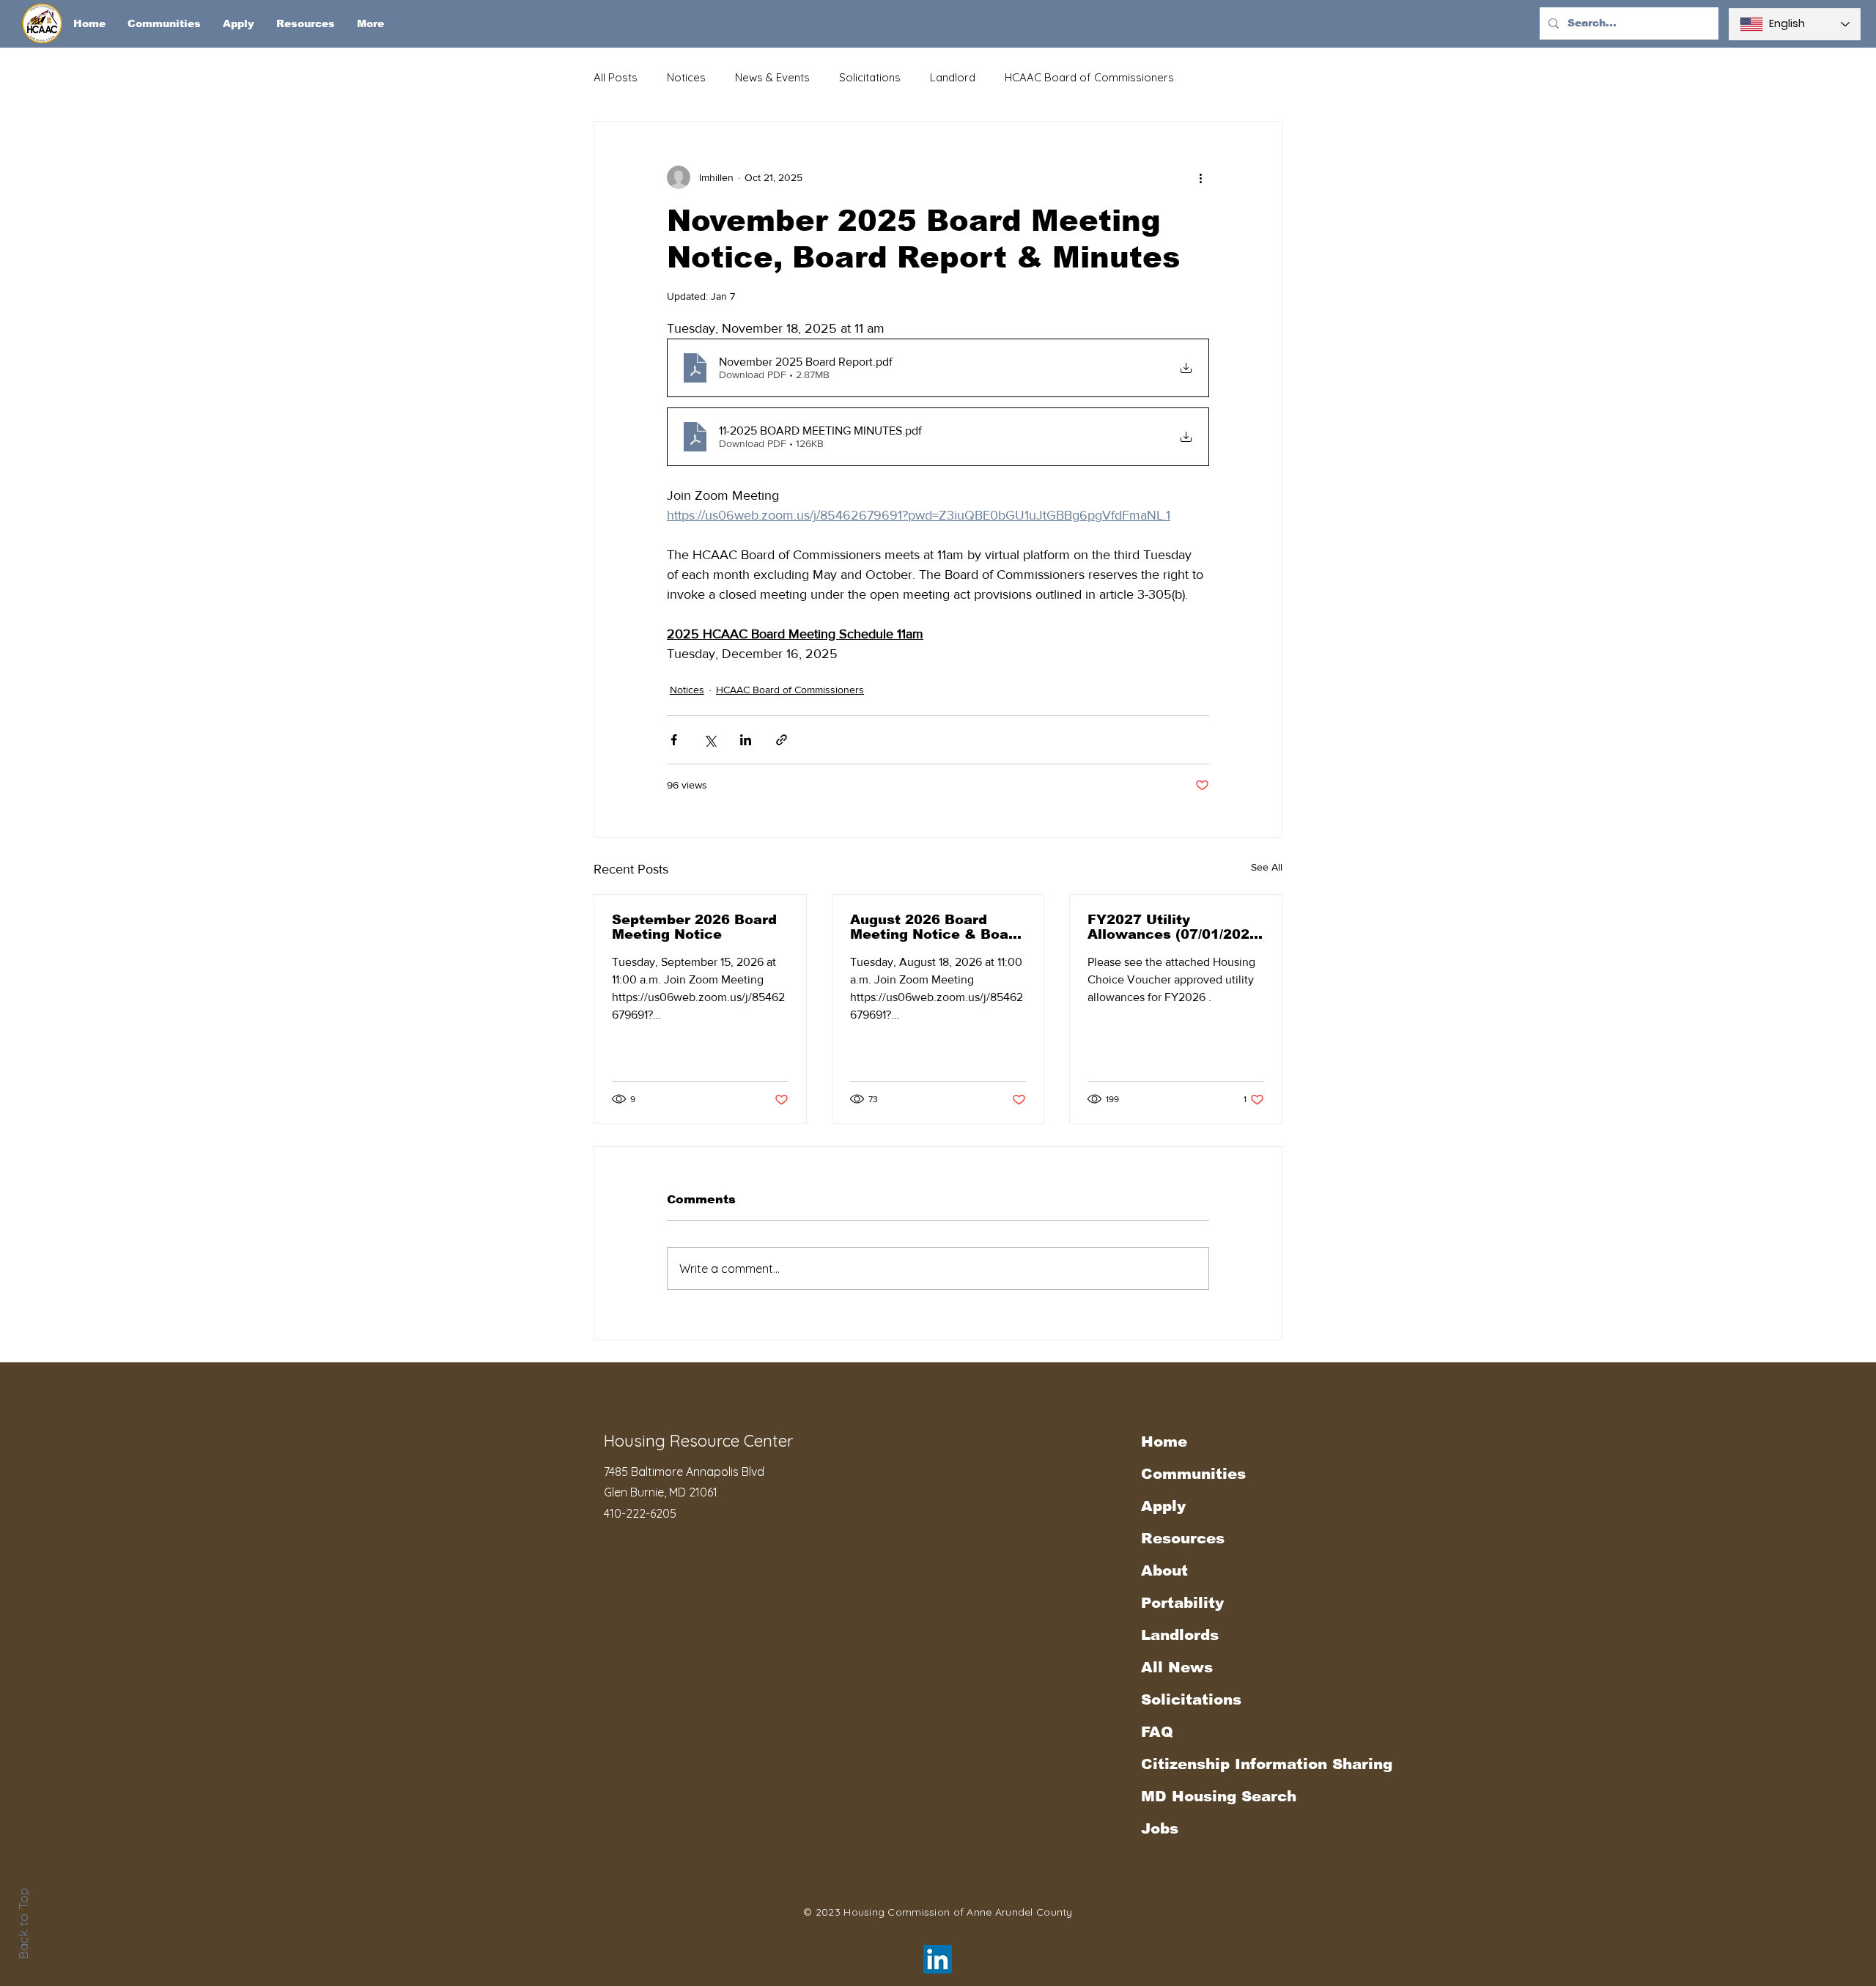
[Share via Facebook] (674, 740)
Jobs (1160, 1828)
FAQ (1157, 1732)
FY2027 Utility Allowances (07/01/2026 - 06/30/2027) (1173, 927)
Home (1164, 1441)
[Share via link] (782, 740)
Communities (1193, 1474)
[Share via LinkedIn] (746, 740)
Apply (1163, 1506)
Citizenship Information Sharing (1222, 1764)
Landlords (1180, 1635)
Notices (686, 77)
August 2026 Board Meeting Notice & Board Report (937, 927)
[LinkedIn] (938, 1959)
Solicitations (870, 77)
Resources (1183, 1538)
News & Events (772, 77)
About (1164, 1570)
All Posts (616, 77)
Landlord (953, 77)
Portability (1182, 1603)
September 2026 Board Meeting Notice (694, 927)
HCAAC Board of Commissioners (1089, 77)
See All (1267, 867)
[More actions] (1200, 177)
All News (1177, 1667)
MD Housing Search (1219, 1796)
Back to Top (23, 1924)
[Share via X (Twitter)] (710, 740)
